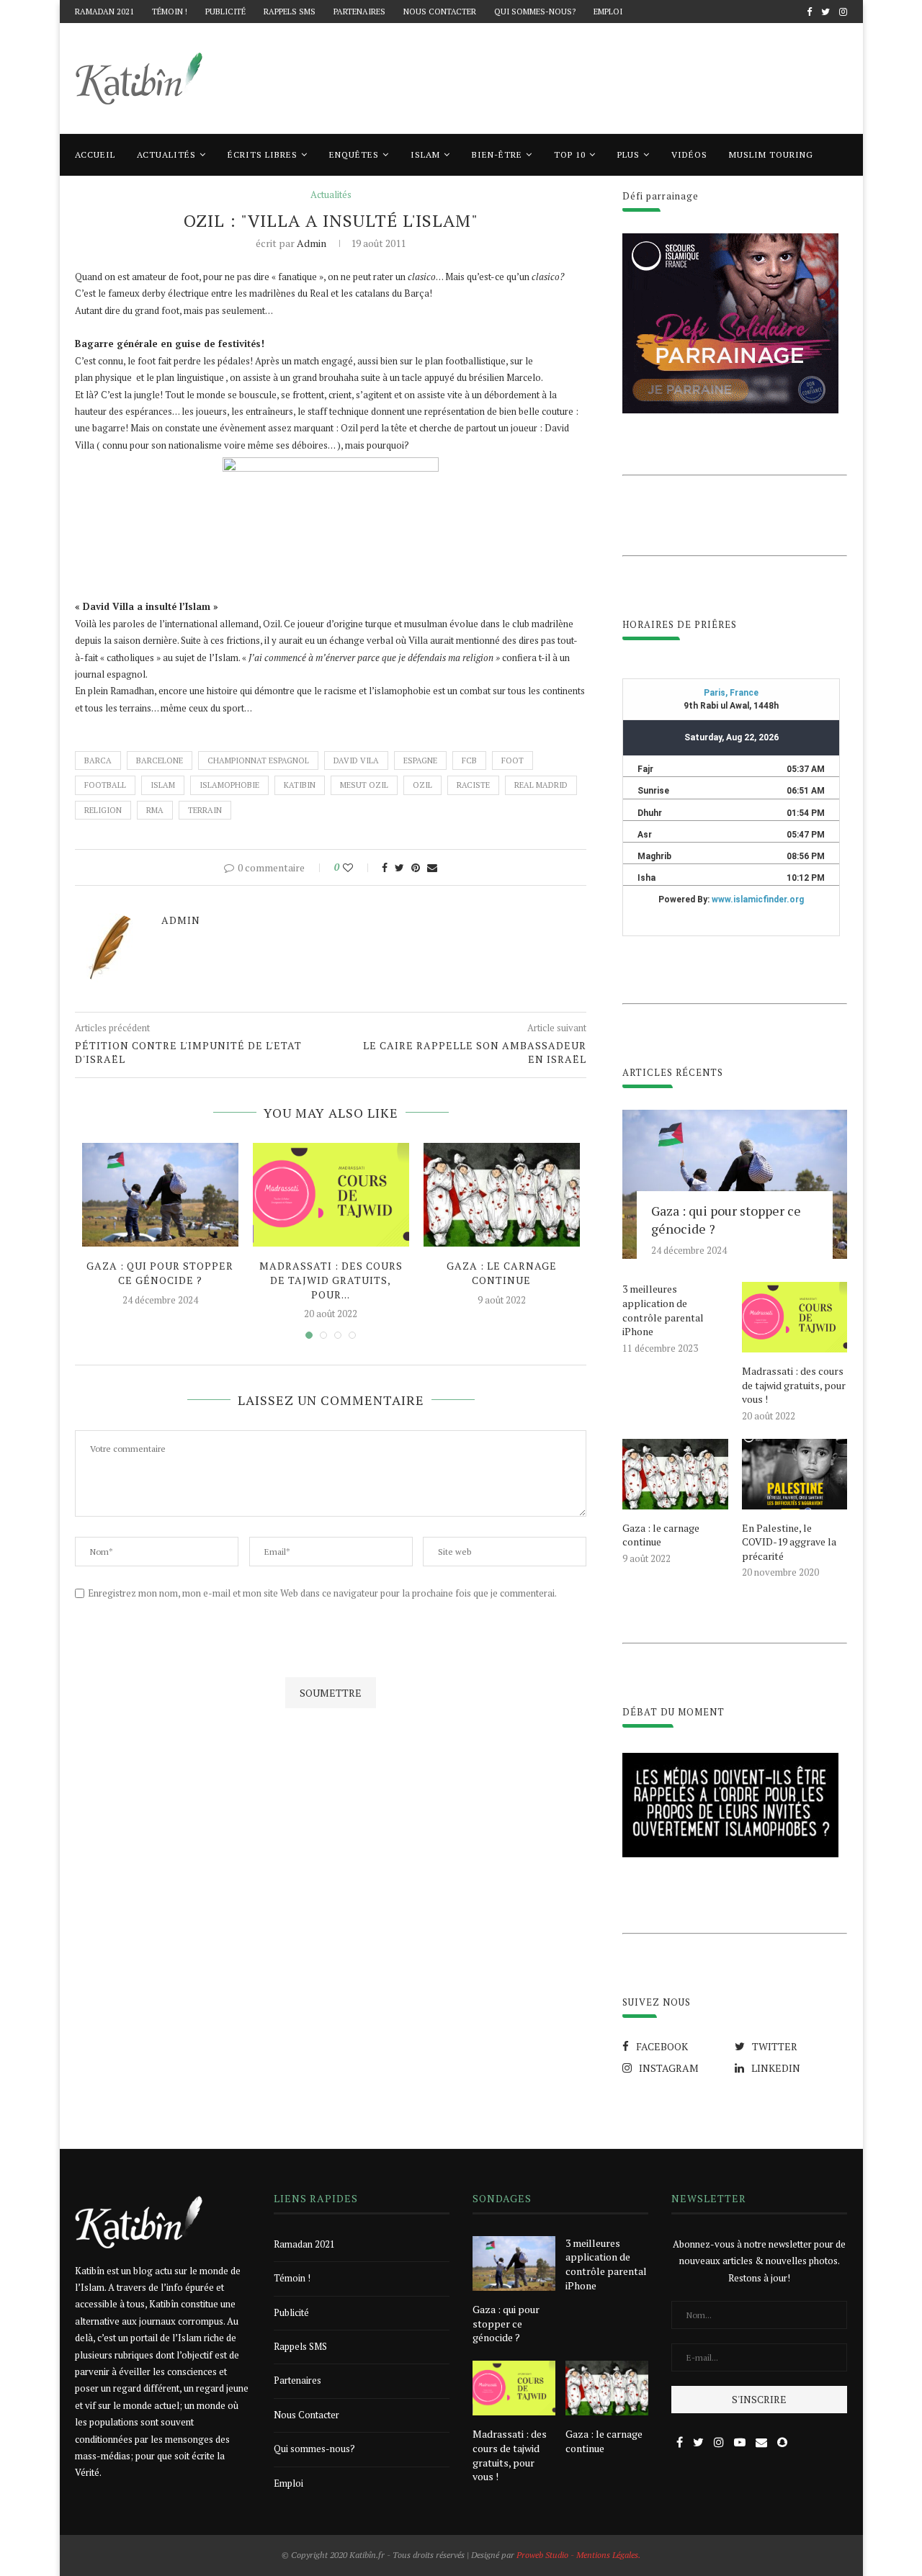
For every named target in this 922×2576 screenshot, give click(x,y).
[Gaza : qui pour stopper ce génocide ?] (160, 1195)
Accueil (95, 154)
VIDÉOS (689, 154)
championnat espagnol (258, 760)
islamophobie (229, 785)
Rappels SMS (290, 12)
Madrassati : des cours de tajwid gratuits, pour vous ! (794, 1385)
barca (98, 760)
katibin (300, 785)
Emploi (608, 12)
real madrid (541, 785)
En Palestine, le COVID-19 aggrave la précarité (789, 1542)
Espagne (420, 760)
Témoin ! (170, 12)
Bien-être (497, 154)
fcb (469, 760)
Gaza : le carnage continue (502, 1273)
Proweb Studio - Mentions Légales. (578, 2555)
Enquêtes (354, 154)
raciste (473, 785)
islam (163, 785)
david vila (356, 760)
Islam (425, 154)
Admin (312, 243)
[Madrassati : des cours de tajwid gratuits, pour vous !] (331, 1195)
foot (513, 760)
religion (103, 810)
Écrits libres (263, 154)
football (105, 785)
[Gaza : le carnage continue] (502, 1195)
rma (155, 810)
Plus (628, 154)
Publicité (225, 12)
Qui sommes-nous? (535, 12)
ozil (422, 785)
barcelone (160, 760)
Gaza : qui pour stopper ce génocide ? (160, 1273)
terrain (205, 810)
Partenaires (359, 12)
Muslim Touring (771, 154)
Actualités (166, 154)
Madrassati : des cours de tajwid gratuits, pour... (331, 1280)
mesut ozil (364, 785)
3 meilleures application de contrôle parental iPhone (663, 1310)
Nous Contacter (440, 12)
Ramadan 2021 (104, 12)
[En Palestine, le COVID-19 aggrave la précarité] (795, 1474)
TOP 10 (570, 154)
